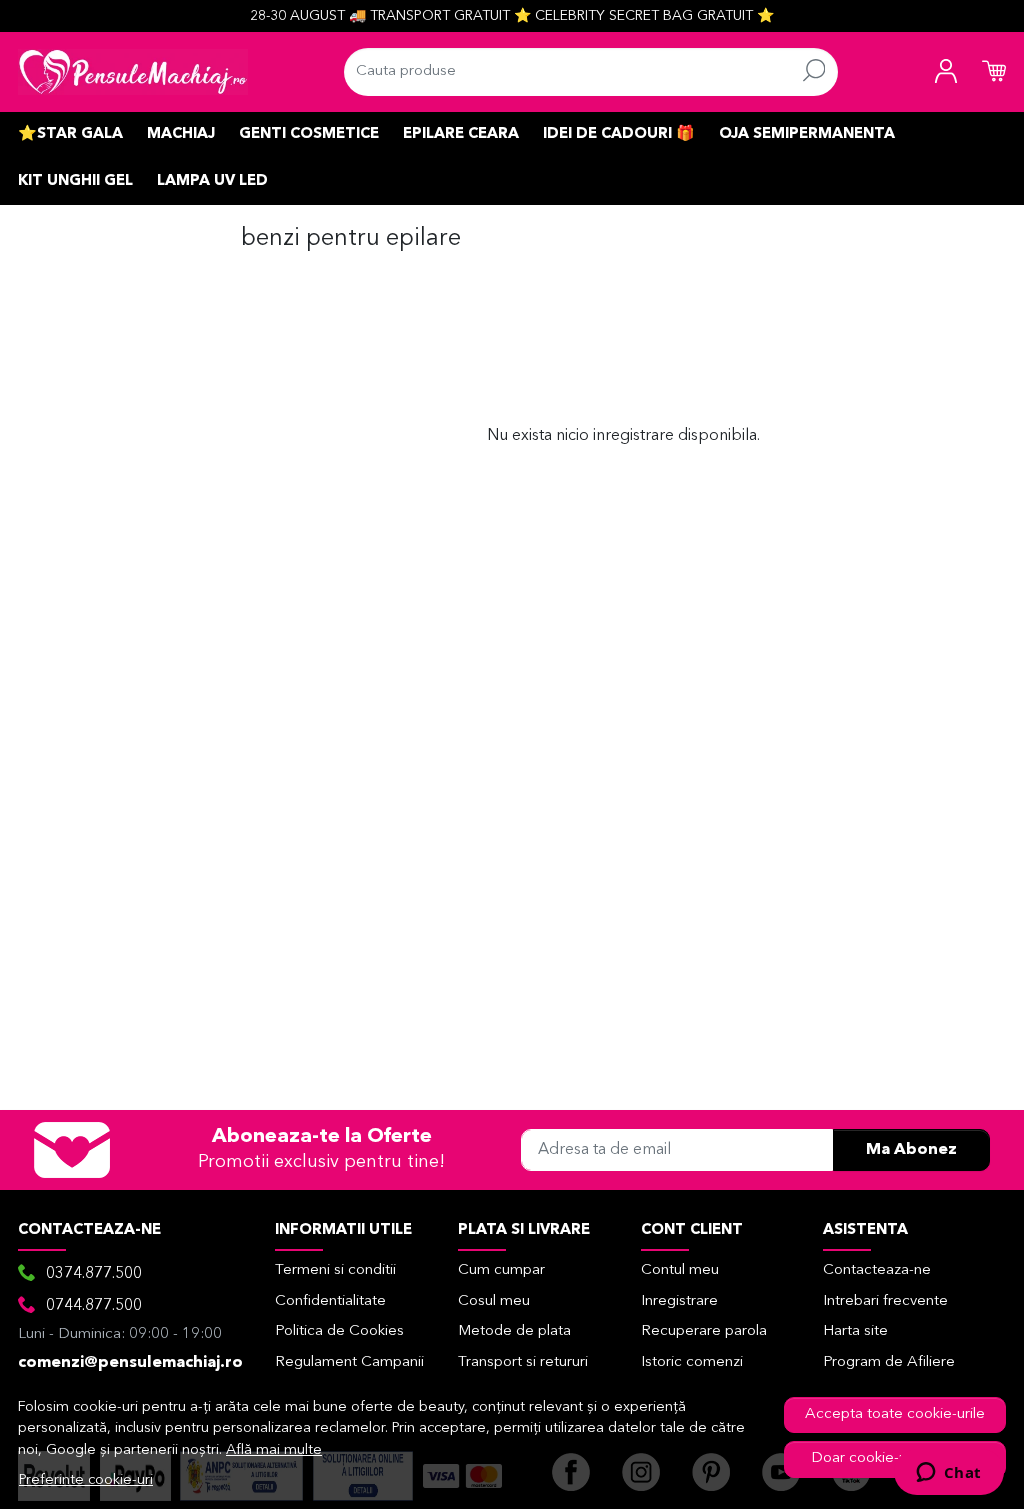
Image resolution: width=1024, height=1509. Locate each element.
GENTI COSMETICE (309, 134)
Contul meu (680, 1270)
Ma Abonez (911, 1150)
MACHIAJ (181, 134)
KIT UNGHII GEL (75, 181)
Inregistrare (679, 1301)
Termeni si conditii (335, 1270)
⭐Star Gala (70, 134)
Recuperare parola (704, 1331)
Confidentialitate (330, 1301)
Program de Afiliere (889, 1362)
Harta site (855, 1331)
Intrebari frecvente (885, 1301)
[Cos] (994, 72)
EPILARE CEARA (461, 134)
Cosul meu (494, 1301)
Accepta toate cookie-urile (895, 1414)
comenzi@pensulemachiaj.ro (130, 1363)
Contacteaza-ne (877, 1270)
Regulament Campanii (349, 1362)
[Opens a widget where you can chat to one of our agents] (948, 1474)
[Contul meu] (946, 72)
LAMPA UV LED (212, 181)
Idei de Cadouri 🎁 (619, 134)
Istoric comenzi (692, 1362)
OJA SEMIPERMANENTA (807, 134)
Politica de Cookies (339, 1331)
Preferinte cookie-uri (86, 1480)
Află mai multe (274, 1450)
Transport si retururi (523, 1362)
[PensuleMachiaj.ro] (133, 72)
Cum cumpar (501, 1270)
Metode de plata (514, 1331)
